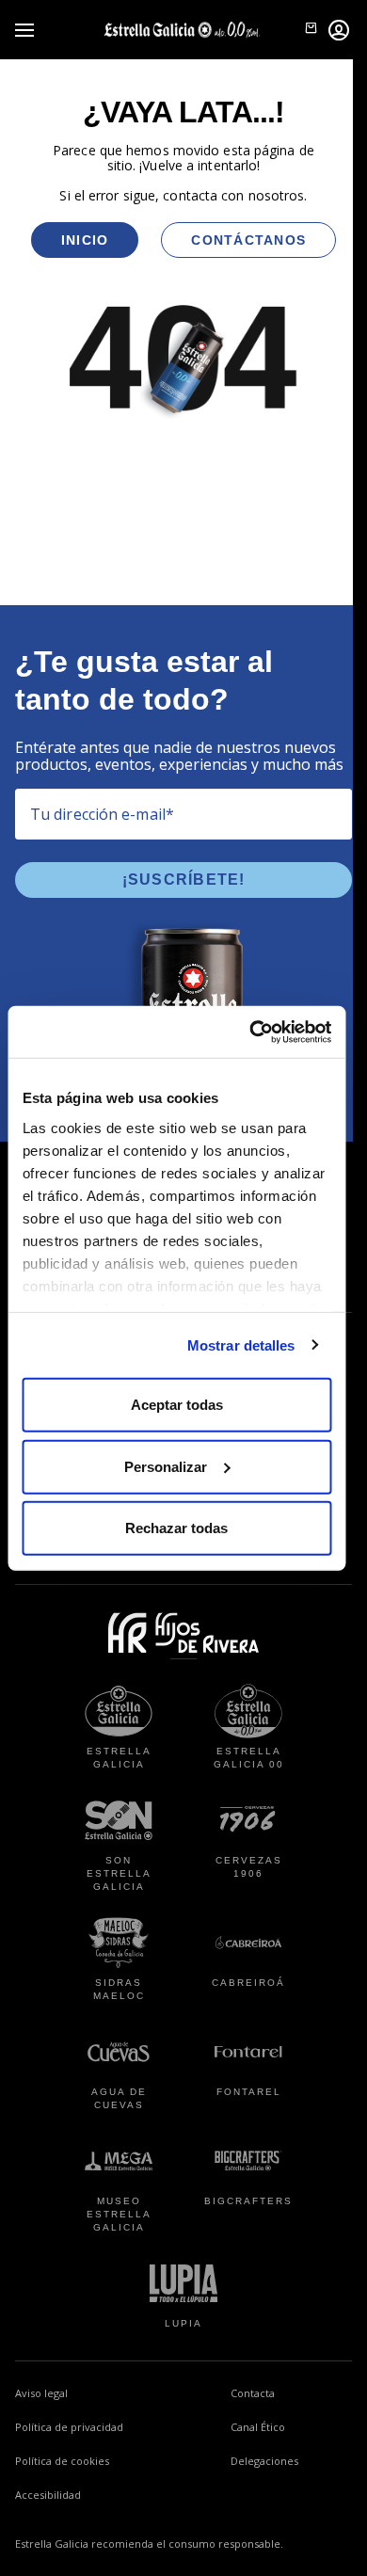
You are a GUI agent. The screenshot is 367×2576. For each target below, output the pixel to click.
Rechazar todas (176, 1528)
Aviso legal (41, 2393)
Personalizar (166, 1466)
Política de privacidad (69, 2427)
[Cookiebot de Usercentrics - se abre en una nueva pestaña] (251, 1032)
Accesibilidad (48, 2495)
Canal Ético (291, 2426)
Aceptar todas (177, 1405)
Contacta (253, 2393)
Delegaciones (264, 2461)
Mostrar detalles (241, 1344)
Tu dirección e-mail (102, 814)
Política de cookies (62, 2461)
